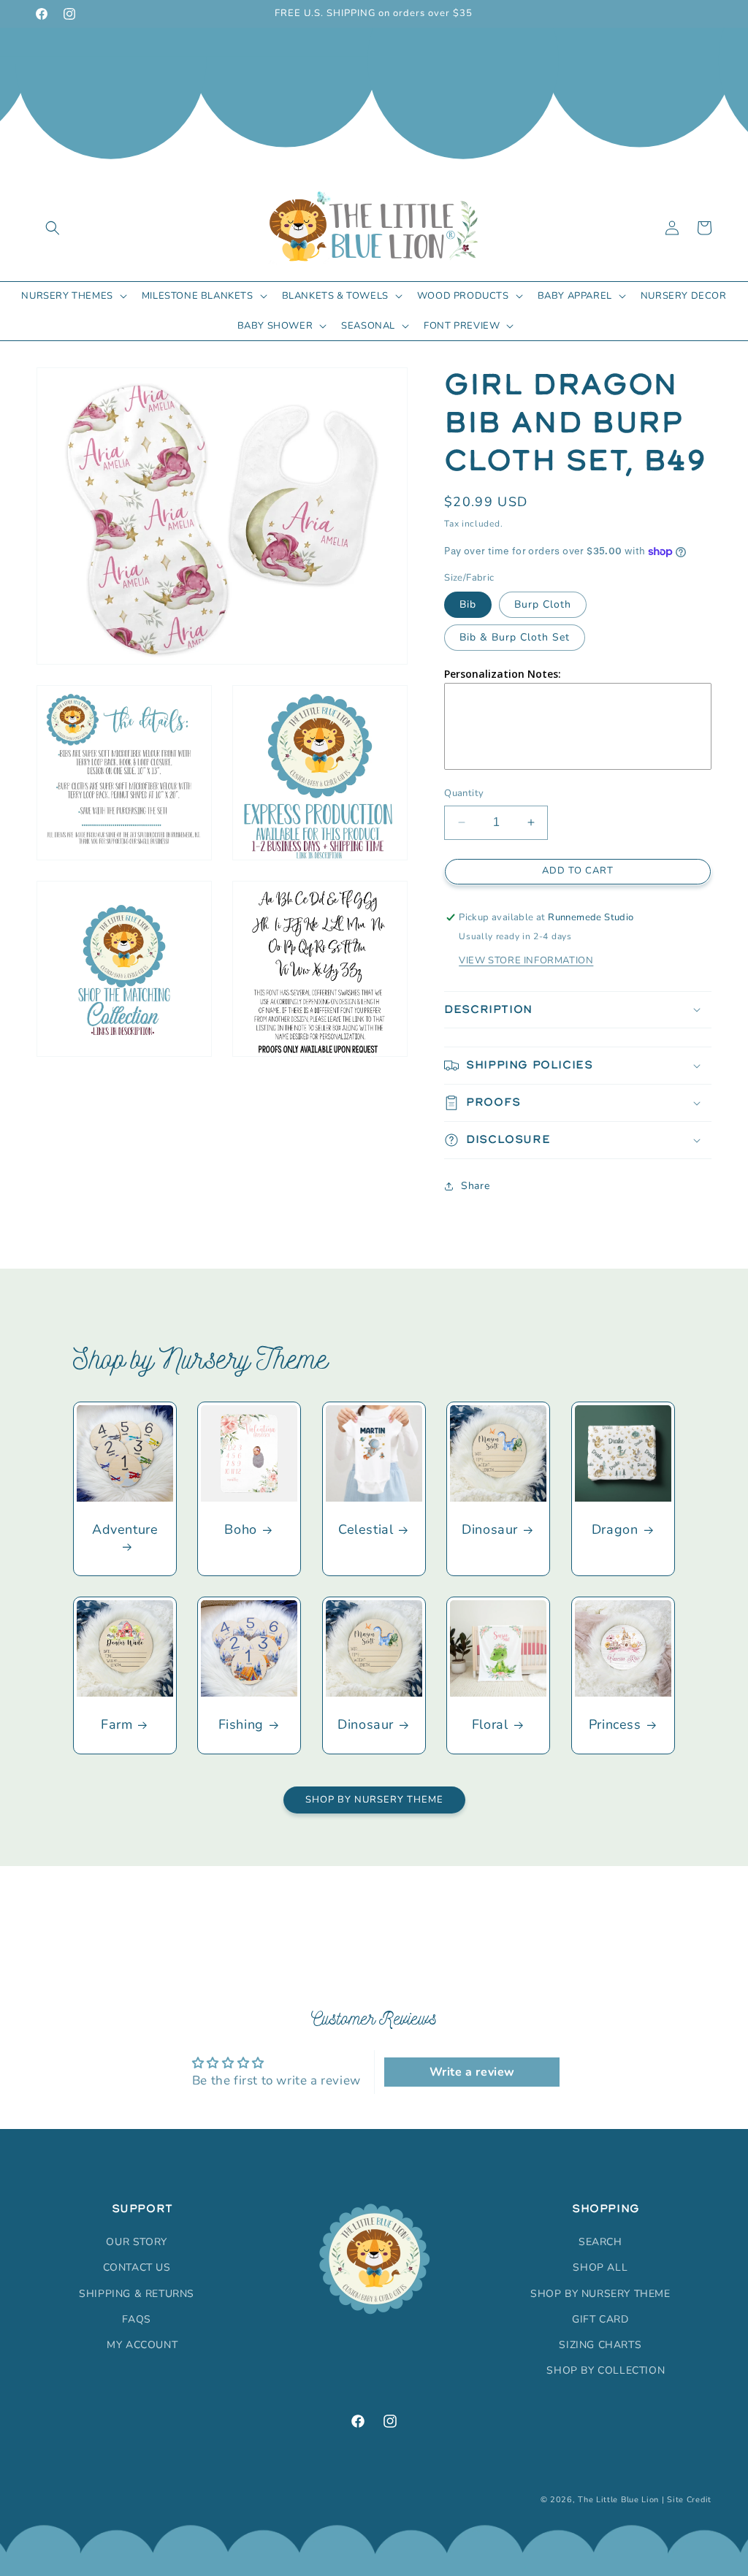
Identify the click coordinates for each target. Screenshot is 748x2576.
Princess (614, 1725)
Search (600, 2242)
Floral (490, 1725)
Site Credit (689, 2500)
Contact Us (137, 2267)
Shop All (600, 2267)
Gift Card (600, 2319)
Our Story (136, 2242)
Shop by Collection (606, 2370)
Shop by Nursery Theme (374, 1800)
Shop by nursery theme (600, 2294)
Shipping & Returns (137, 2294)
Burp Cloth (543, 604)
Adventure (125, 1530)
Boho (241, 1530)
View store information (526, 960)
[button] (53, 228)
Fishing (241, 1725)
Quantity (464, 793)
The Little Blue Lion (618, 2500)
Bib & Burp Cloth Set (515, 637)
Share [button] (475, 1186)
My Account (142, 2345)
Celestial (366, 1530)
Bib (468, 604)
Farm (117, 1725)
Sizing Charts (600, 2345)
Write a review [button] (472, 2072)
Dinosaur (490, 1530)
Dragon (614, 1530)
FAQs (136, 2319)
